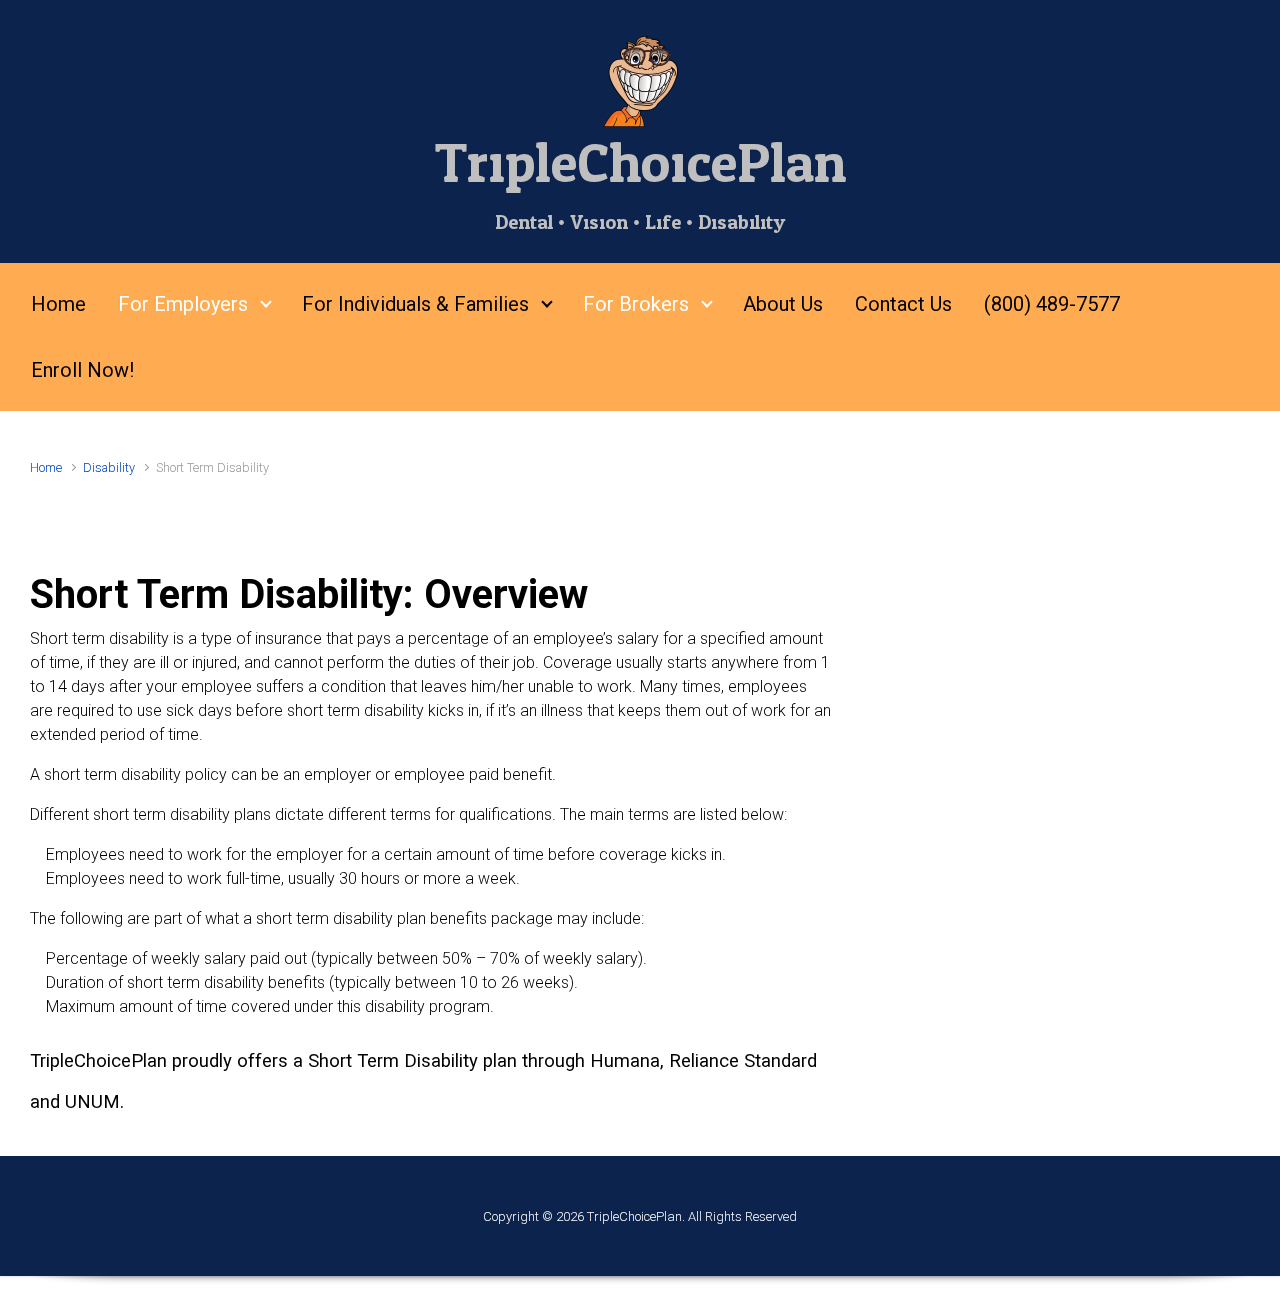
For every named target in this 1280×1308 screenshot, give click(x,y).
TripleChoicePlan (640, 164)
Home (46, 467)
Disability (109, 467)
